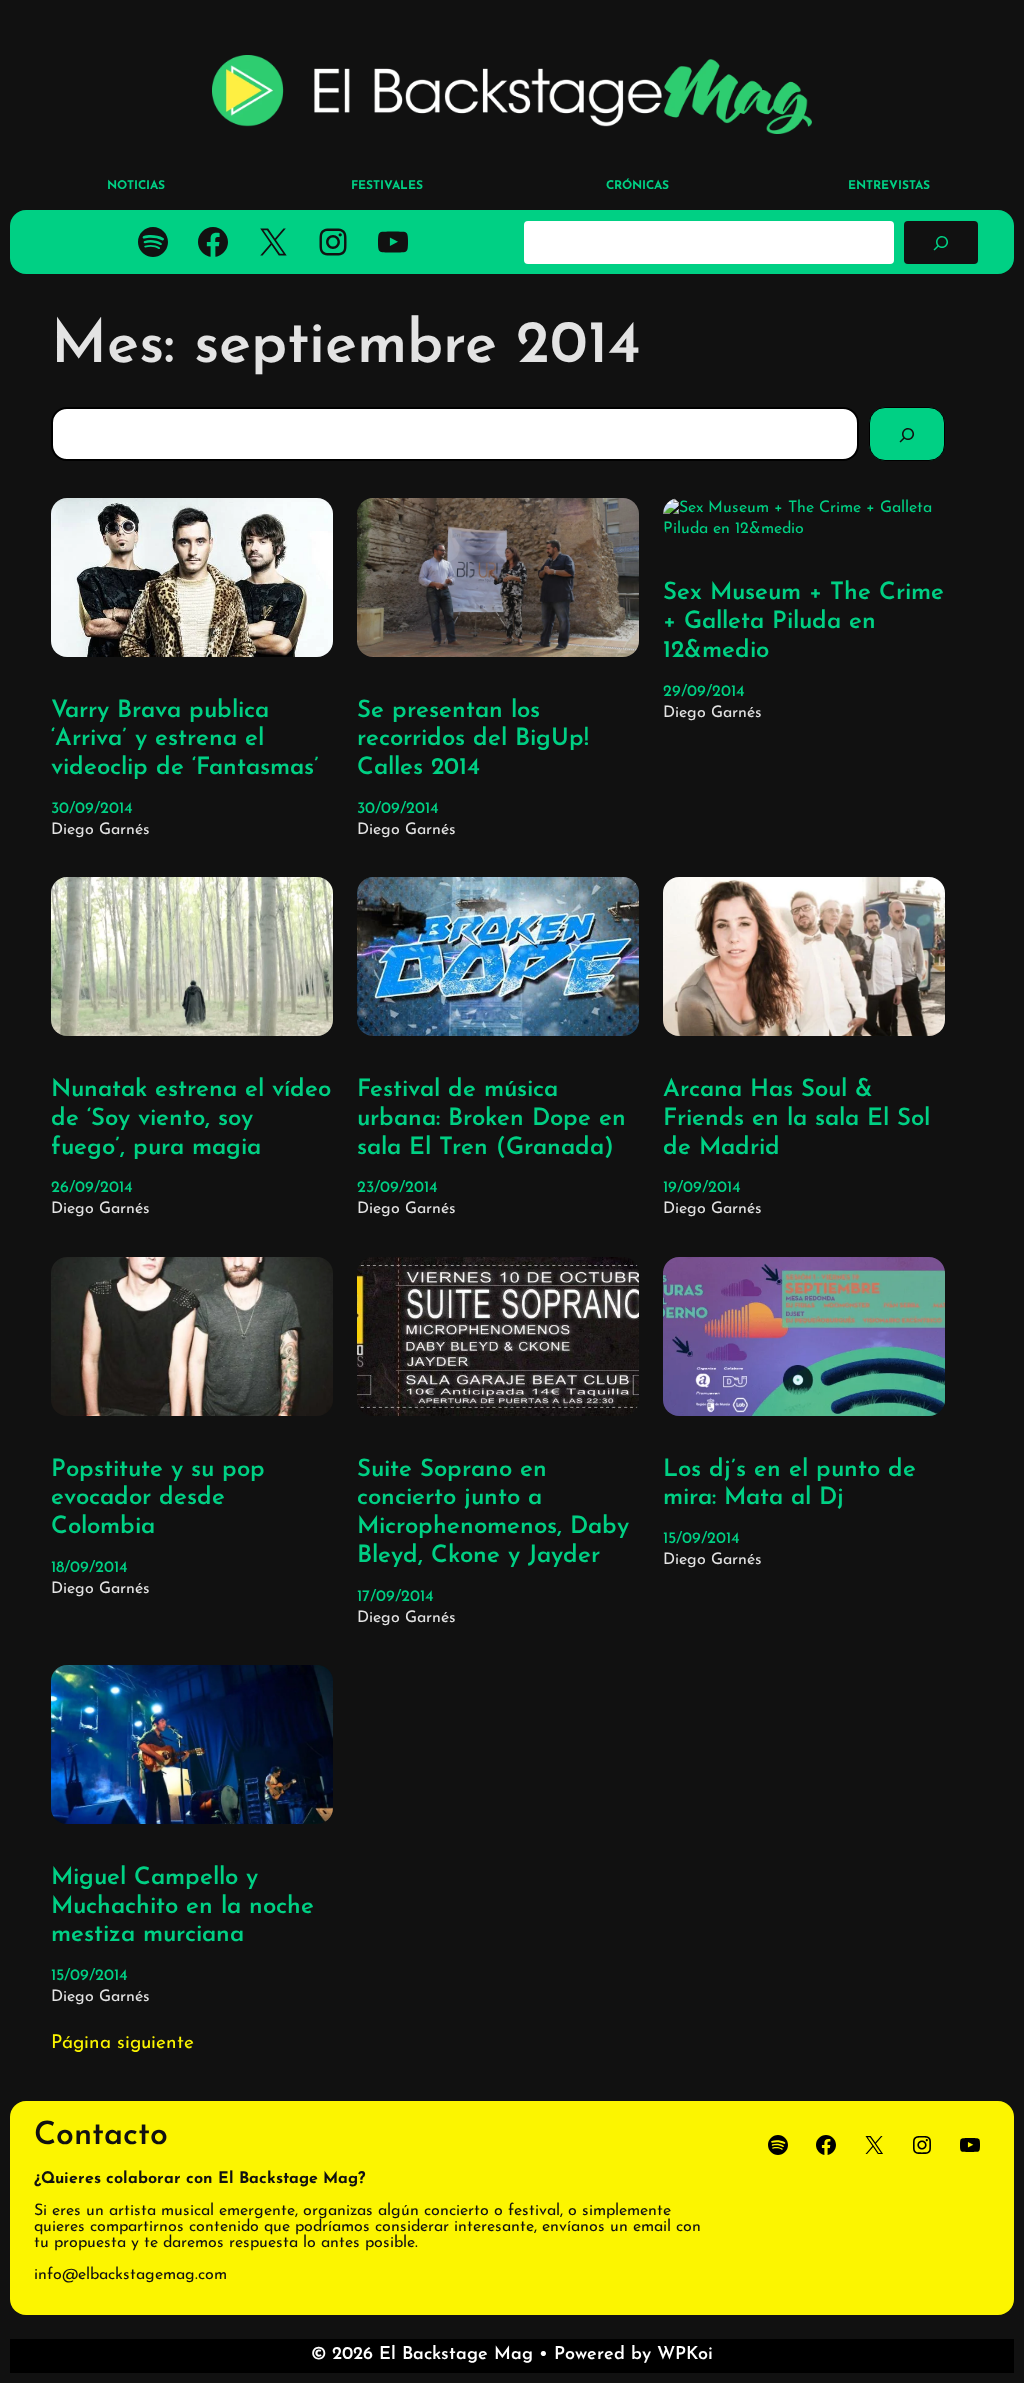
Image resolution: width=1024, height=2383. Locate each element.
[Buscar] (941, 242)
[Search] (907, 434)
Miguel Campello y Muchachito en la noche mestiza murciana (182, 1907)
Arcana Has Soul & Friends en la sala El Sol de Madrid (796, 1119)
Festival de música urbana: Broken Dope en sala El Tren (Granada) (491, 1119)
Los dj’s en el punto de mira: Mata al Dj (789, 1484)
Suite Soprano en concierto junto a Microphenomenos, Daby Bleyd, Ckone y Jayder (493, 1513)
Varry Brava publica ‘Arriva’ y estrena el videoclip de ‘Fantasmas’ (185, 740)
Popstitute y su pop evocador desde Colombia (158, 1499)
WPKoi (685, 2355)
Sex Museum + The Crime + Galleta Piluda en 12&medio (803, 622)
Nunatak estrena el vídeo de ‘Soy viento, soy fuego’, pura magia (191, 1119)
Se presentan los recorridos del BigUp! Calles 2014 (473, 740)
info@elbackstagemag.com (130, 2275)
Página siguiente (122, 2043)
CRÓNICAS (637, 186)
